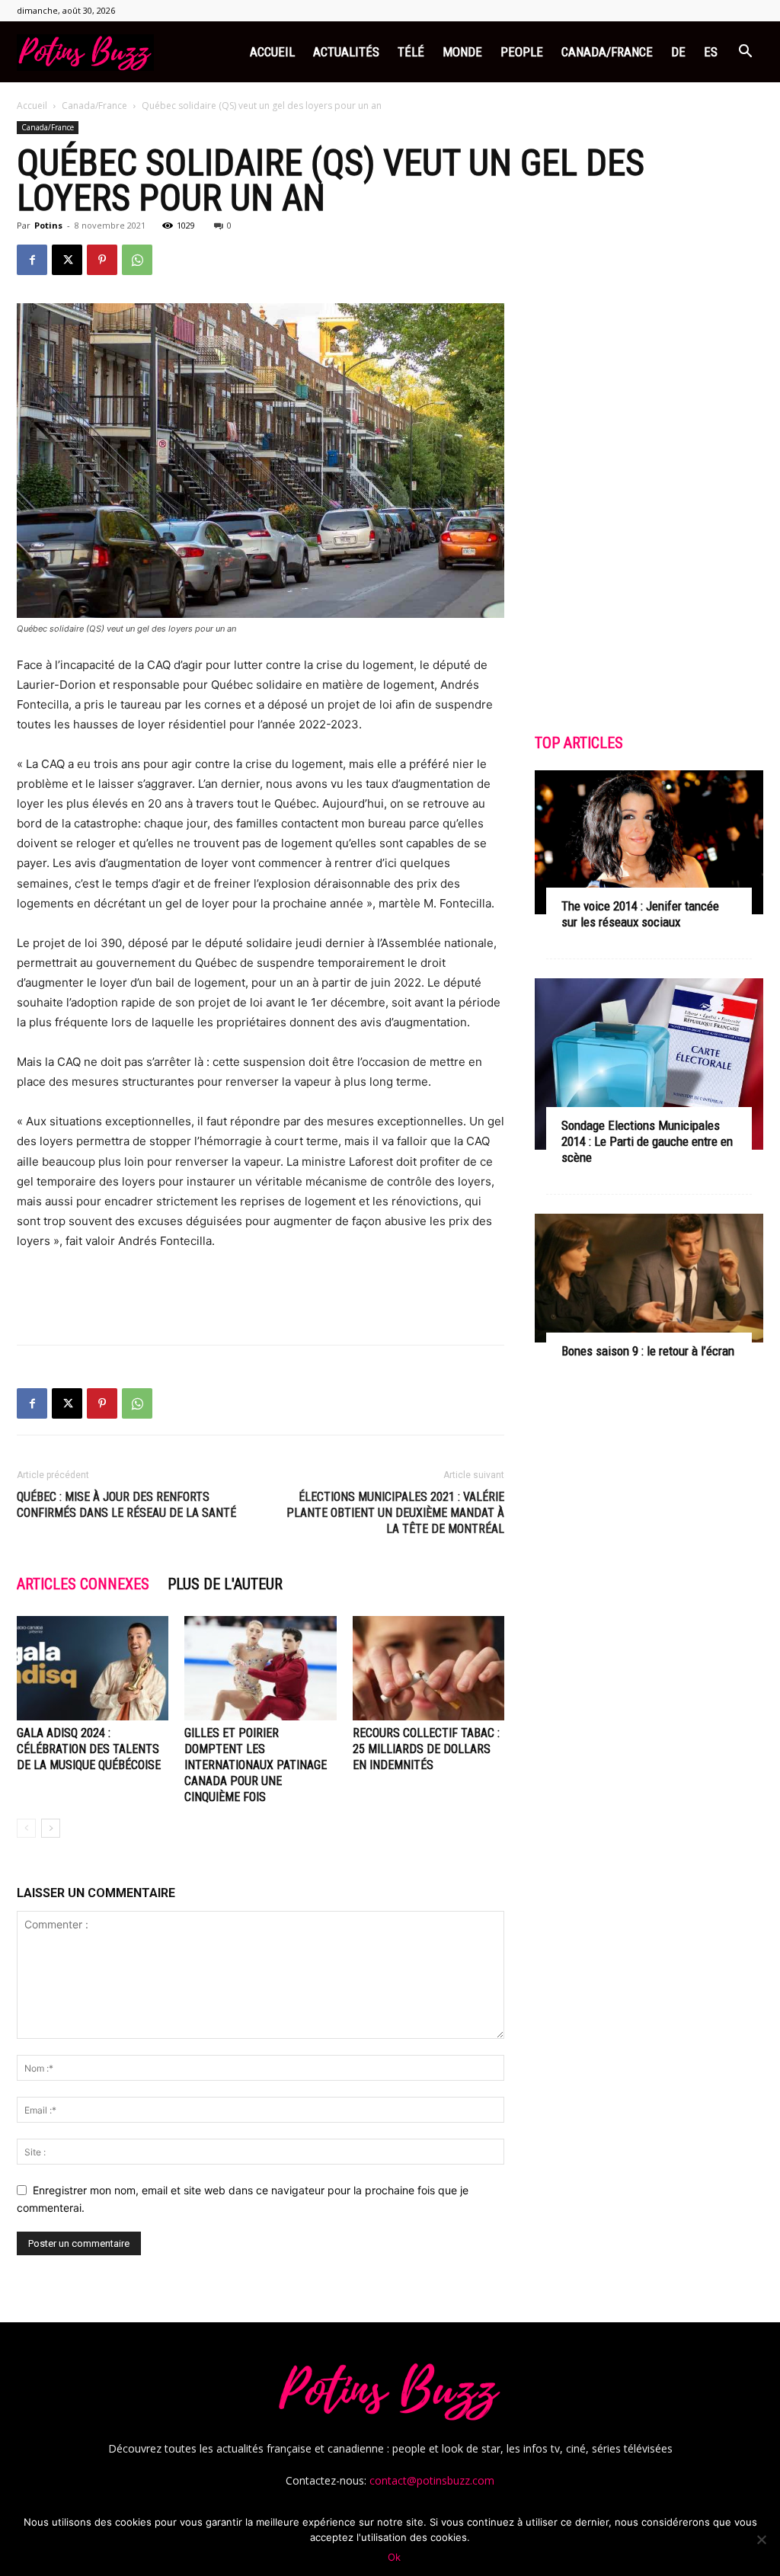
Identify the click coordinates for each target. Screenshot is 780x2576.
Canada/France (607, 52)
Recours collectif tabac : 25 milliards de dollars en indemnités (426, 1749)
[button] (745, 53)
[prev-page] (26, 1828)
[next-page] (51, 1828)
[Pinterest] (102, 260)
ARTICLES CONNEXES (83, 1584)
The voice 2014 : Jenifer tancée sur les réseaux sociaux (640, 914)
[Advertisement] (261, 1294)
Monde (462, 52)
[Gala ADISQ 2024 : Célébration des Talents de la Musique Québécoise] (93, 1668)
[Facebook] (32, 260)
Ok (394, 2557)
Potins (48, 225)
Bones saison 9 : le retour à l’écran (648, 1351)
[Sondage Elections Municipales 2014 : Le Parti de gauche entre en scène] (649, 1064)
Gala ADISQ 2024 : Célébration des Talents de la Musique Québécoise (89, 1749)
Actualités (346, 52)
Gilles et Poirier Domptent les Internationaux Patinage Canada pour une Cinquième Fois (256, 1765)
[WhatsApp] (137, 260)
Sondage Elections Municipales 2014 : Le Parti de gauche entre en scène (647, 1141)
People (522, 52)
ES (711, 52)
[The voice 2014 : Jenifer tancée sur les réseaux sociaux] (649, 842)
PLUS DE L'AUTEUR (225, 1584)
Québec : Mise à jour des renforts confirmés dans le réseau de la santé (126, 1505)
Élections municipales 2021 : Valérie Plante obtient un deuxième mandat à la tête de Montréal (395, 1513)
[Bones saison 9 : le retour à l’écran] (649, 1278)
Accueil (272, 52)
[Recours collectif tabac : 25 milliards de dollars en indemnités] (428, 1668)
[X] (67, 260)
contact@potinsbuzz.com (432, 2480)
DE (678, 52)
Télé (411, 52)
